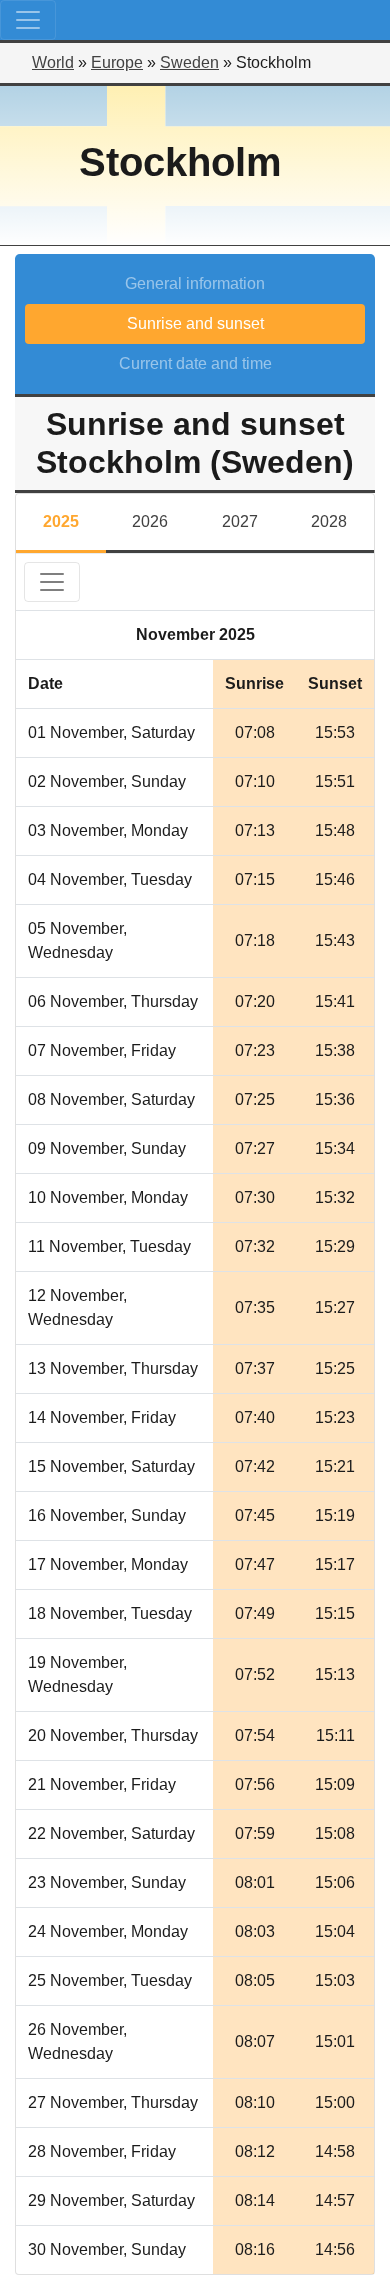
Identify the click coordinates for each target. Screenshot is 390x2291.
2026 (150, 521)
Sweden (189, 62)
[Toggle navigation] (28, 20)
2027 (240, 521)
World (53, 62)
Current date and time (195, 363)
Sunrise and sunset (195, 323)
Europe (117, 62)
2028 (329, 521)
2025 (61, 521)
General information (195, 283)
